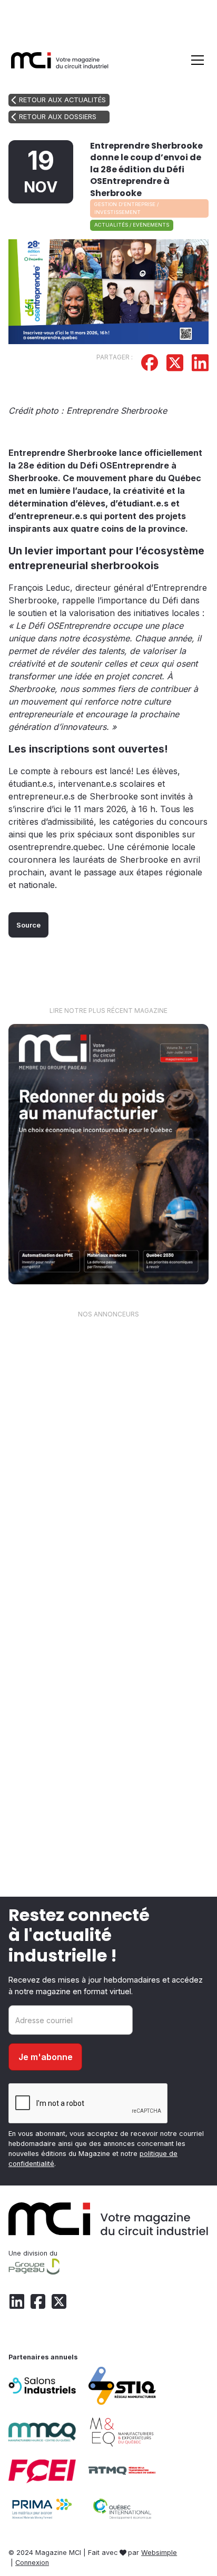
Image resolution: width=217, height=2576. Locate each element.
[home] (60, 60)
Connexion (32, 2563)
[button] (195, 60)
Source (28, 925)
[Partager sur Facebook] (150, 364)
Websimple (159, 2553)
